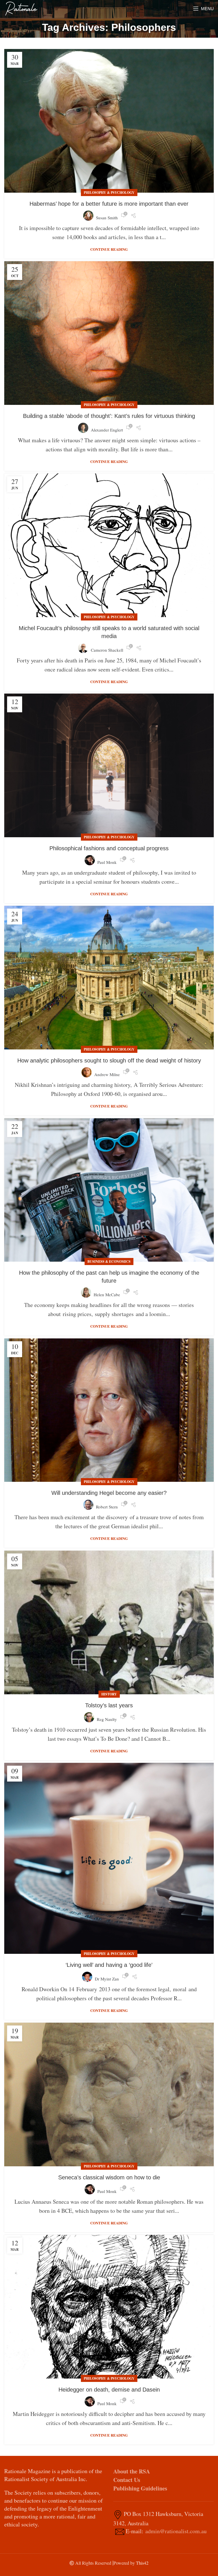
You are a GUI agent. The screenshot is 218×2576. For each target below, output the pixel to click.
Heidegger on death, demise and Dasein (109, 2390)
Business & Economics (109, 1262)
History (109, 1694)
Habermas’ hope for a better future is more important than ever (109, 204)
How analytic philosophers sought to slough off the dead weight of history (109, 1060)
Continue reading (109, 249)
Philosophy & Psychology (109, 193)
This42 (142, 2563)
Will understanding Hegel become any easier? (109, 1493)
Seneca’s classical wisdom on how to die (109, 2177)
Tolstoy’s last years (109, 1705)
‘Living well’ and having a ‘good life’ (109, 1965)
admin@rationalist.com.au (176, 2531)
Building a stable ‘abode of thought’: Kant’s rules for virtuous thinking (109, 416)
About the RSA (132, 2471)
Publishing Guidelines (140, 2488)
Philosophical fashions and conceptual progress (109, 848)
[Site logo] (21, 8)
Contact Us (127, 2480)
